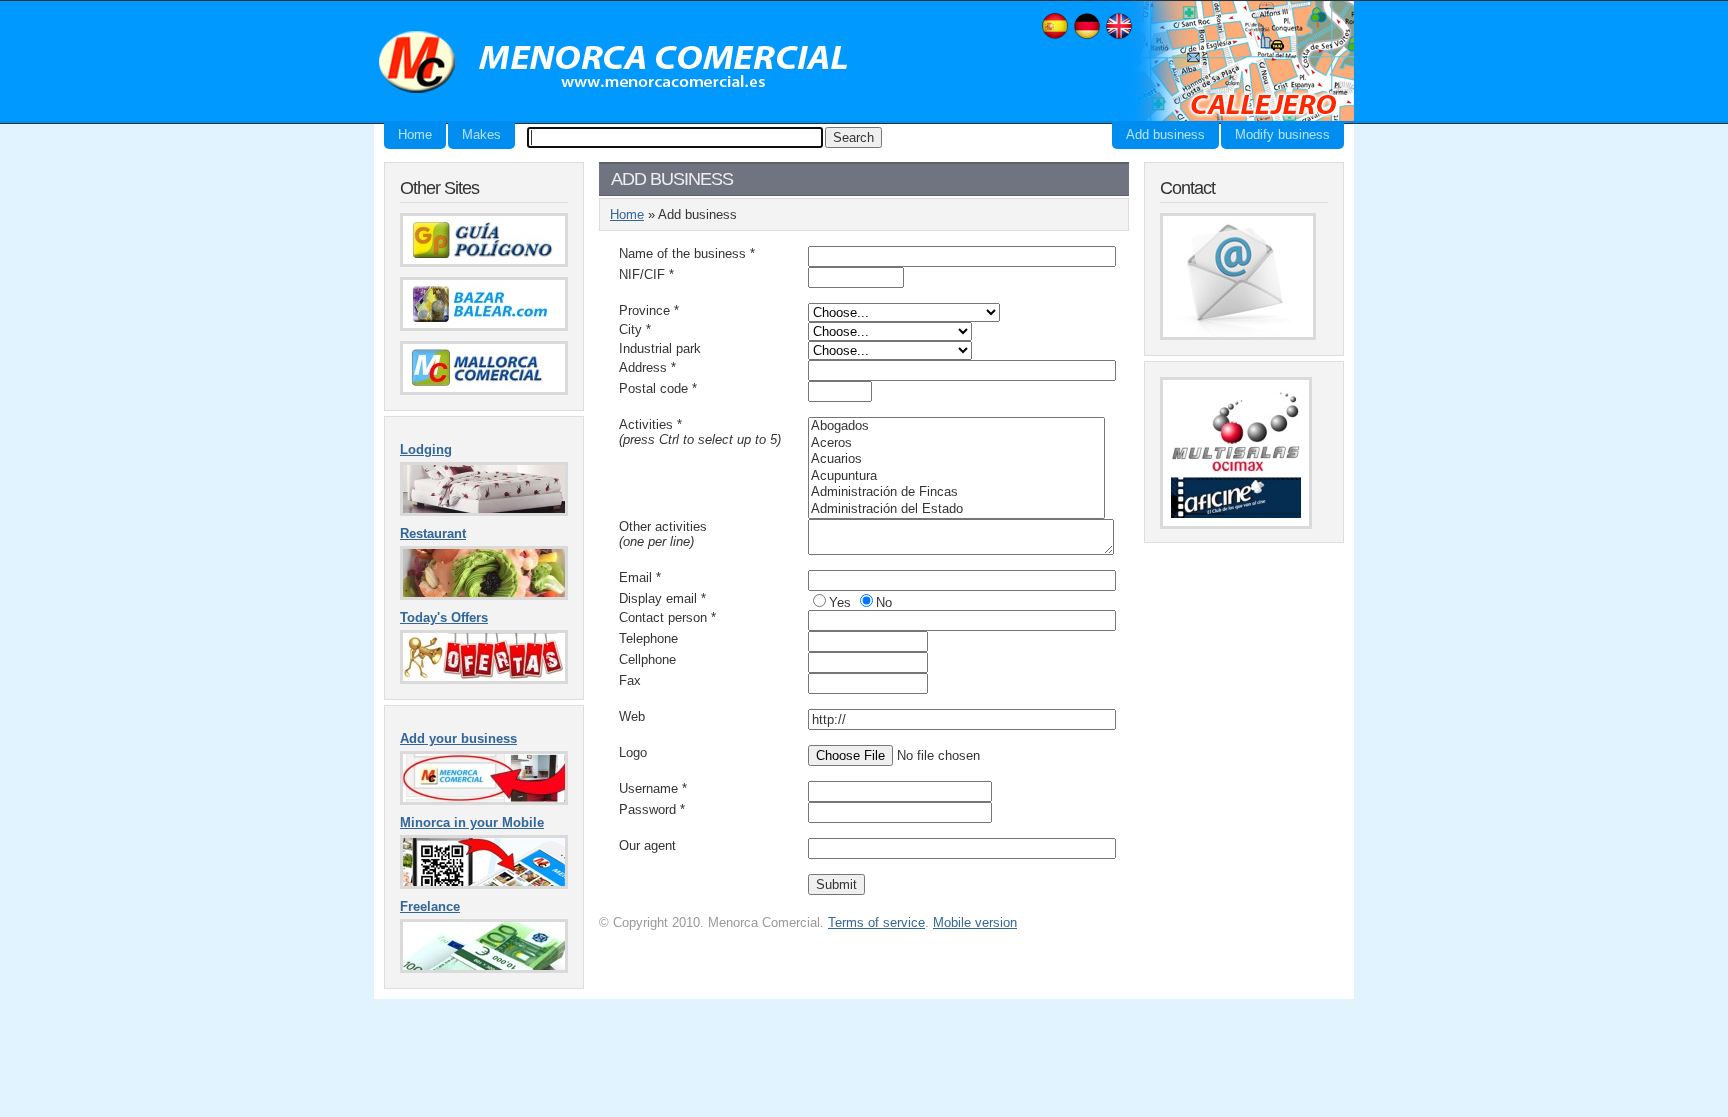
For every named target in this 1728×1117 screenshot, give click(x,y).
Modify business (1282, 134)
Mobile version (975, 922)
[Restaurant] (484, 595)
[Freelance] (484, 968)
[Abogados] (956, 426)
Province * (649, 310)
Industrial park (660, 348)
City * (635, 329)
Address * (647, 367)
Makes (481, 134)
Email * (640, 577)
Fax (630, 680)
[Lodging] (484, 511)
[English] (1119, 36)
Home (415, 134)
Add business (1165, 134)
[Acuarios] (956, 459)
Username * (653, 788)
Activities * (700, 432)
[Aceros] (956, 443)
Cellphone (647, 659)
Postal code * (658, 388)
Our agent (647, 845)
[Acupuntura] (956, 476)
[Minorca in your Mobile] (484, 884)
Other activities (663, 534)
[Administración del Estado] (956, 509)
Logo (633, 752)
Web (632, 716)
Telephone (648, 638)
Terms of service (876, 922)
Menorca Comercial (614, 63)
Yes (840, 602)
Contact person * (667, 617)
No (884, 602)
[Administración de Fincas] (956, 492)
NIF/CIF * (646, 274)
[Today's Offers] (484, 679)
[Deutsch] (1087, 36)
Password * (652, 809)
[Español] (1055, 36)
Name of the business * (687, 253)
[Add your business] (484, 800)
